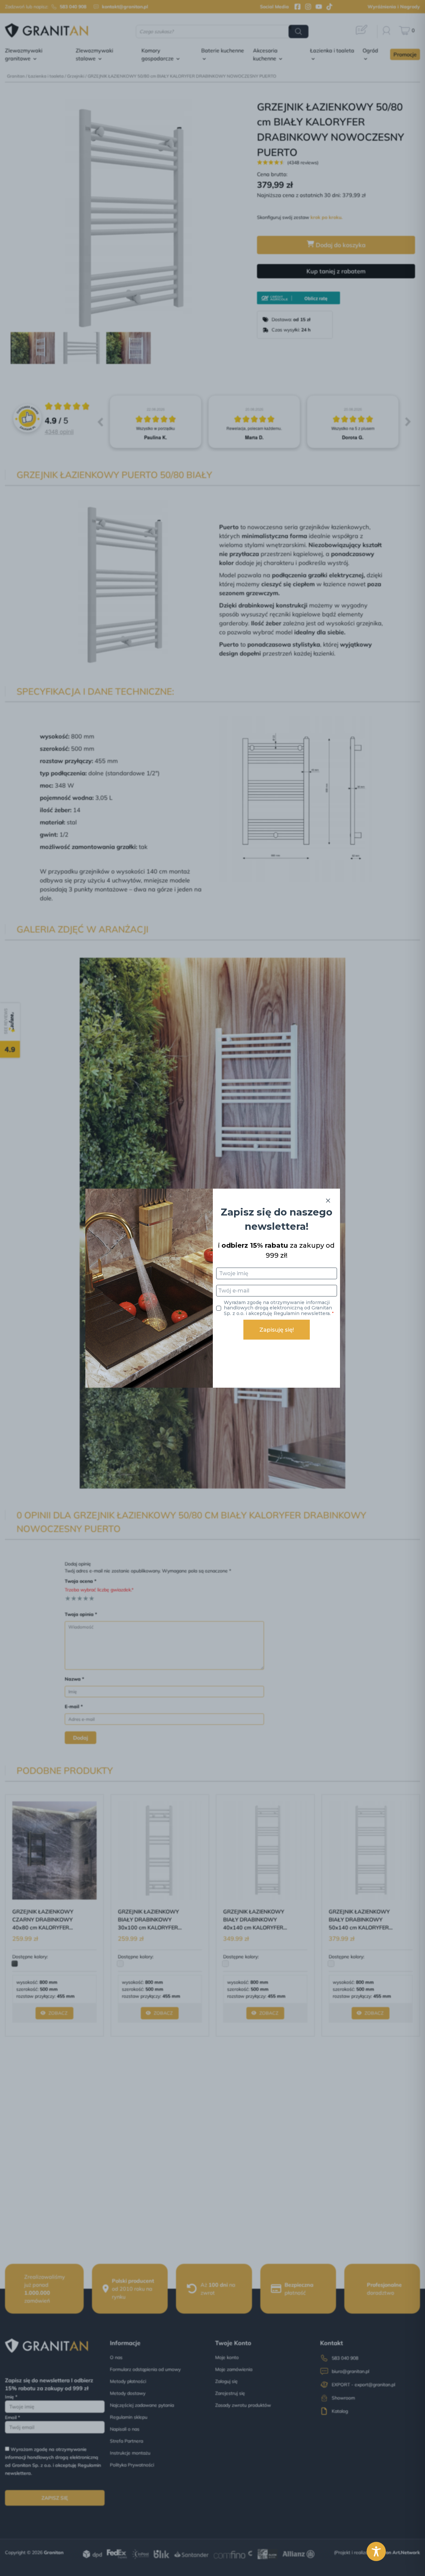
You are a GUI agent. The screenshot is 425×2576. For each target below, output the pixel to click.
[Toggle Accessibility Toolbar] (376, 2551)
